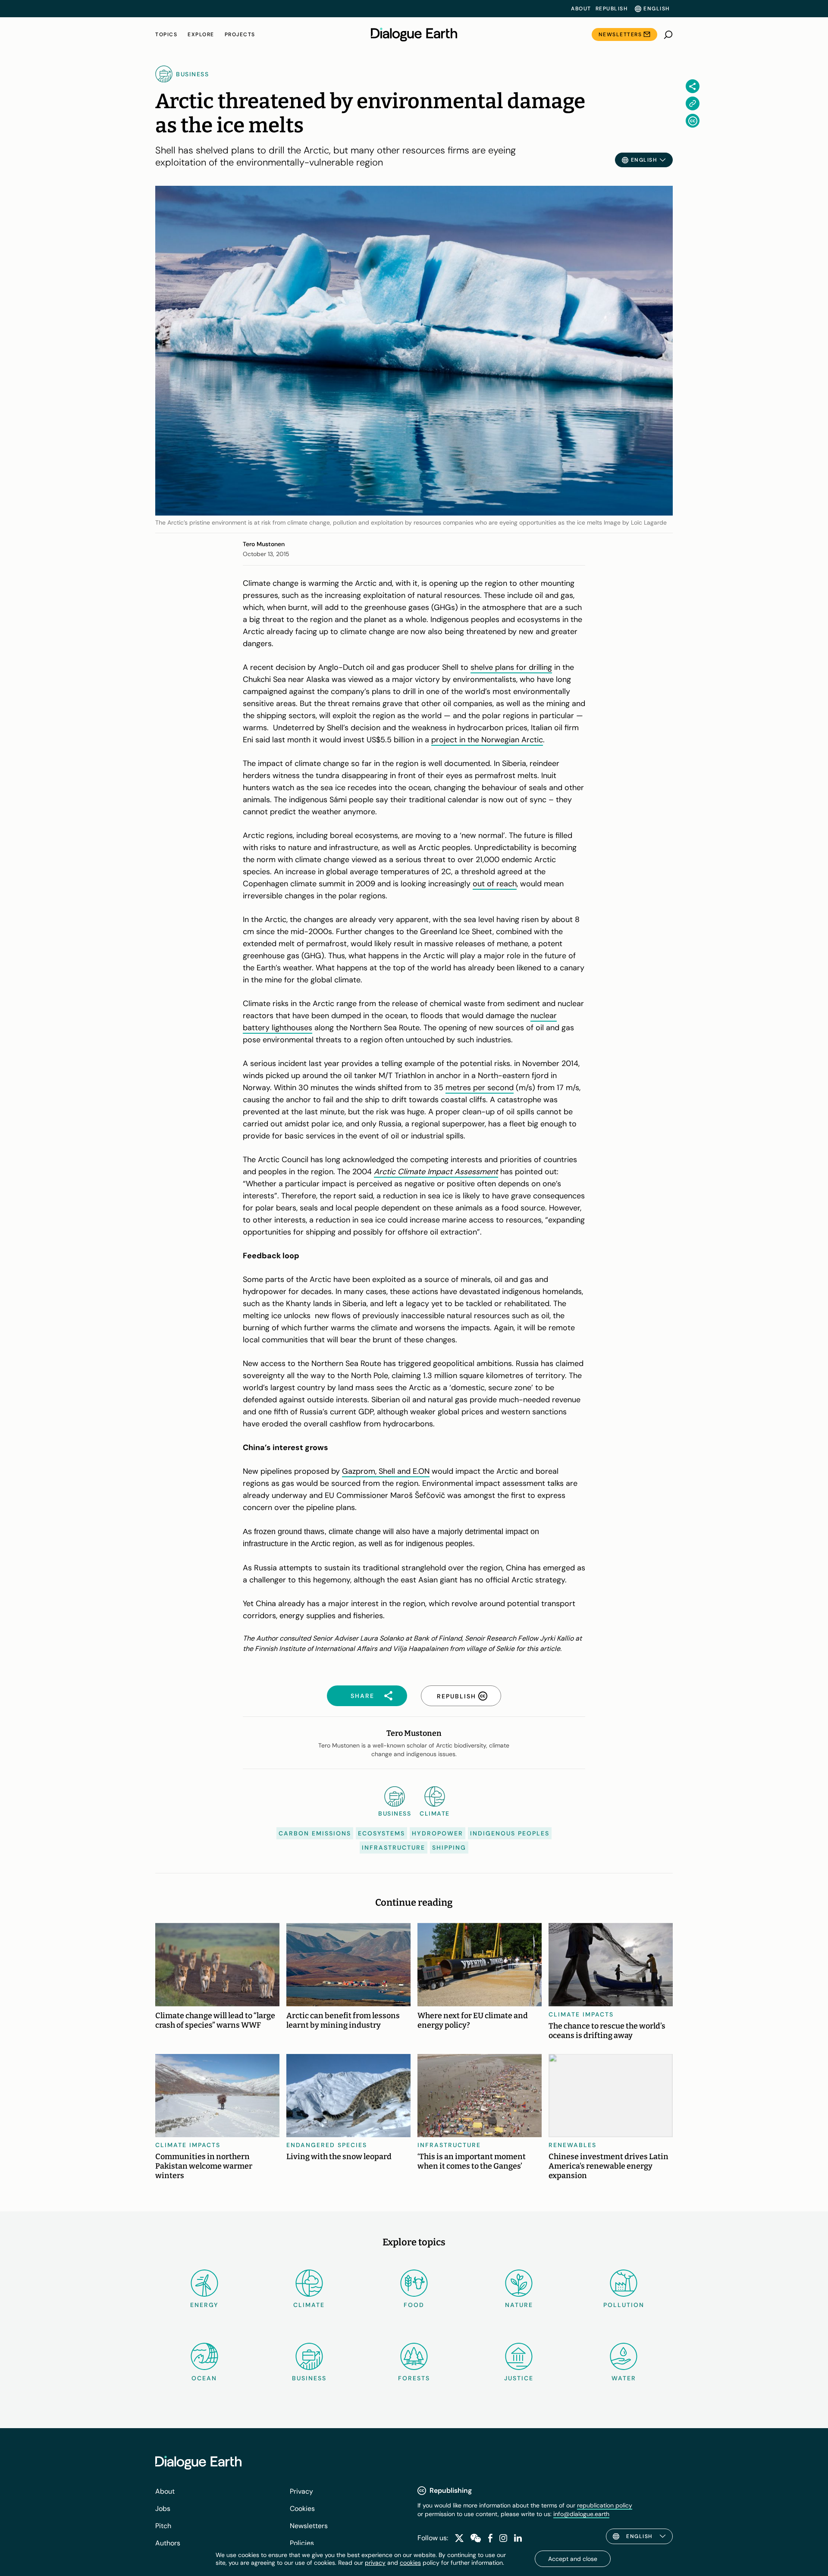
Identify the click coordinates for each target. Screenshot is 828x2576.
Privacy (301, 2491)
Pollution (624, 2305)
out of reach (495, 884)
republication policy (605, 2505)
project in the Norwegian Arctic (487, 740)
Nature (519, 2305)
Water (624, 2378)
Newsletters (620, 34)
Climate (309, 2305)
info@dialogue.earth (581, 2514)
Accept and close (573, 2559)
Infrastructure (394, 1848)
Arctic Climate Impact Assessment (436, 1172)
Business (309, 2378)
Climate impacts (581, 2014)
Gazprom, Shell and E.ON (386, 1471)
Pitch (163, 2526)
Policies (302, 2543)
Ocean (204, 2378)
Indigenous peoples (510, 1833)
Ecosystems (381, 1833)
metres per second (480, 1088)
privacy (375, 2563)
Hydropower (438, 1833)
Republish (612, 9)
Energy (204, 2305)
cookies (410, 2563)
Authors (168, 2543)
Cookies (302, 2509)
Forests (414, 2378)
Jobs (163, 2509)
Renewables (572, 2145)
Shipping (449, 1848)
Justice (519, 2378)
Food (414, 2305)
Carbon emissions (315, 1833)
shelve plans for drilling (511, 667)
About (581, 9)
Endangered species (327, 2145)
